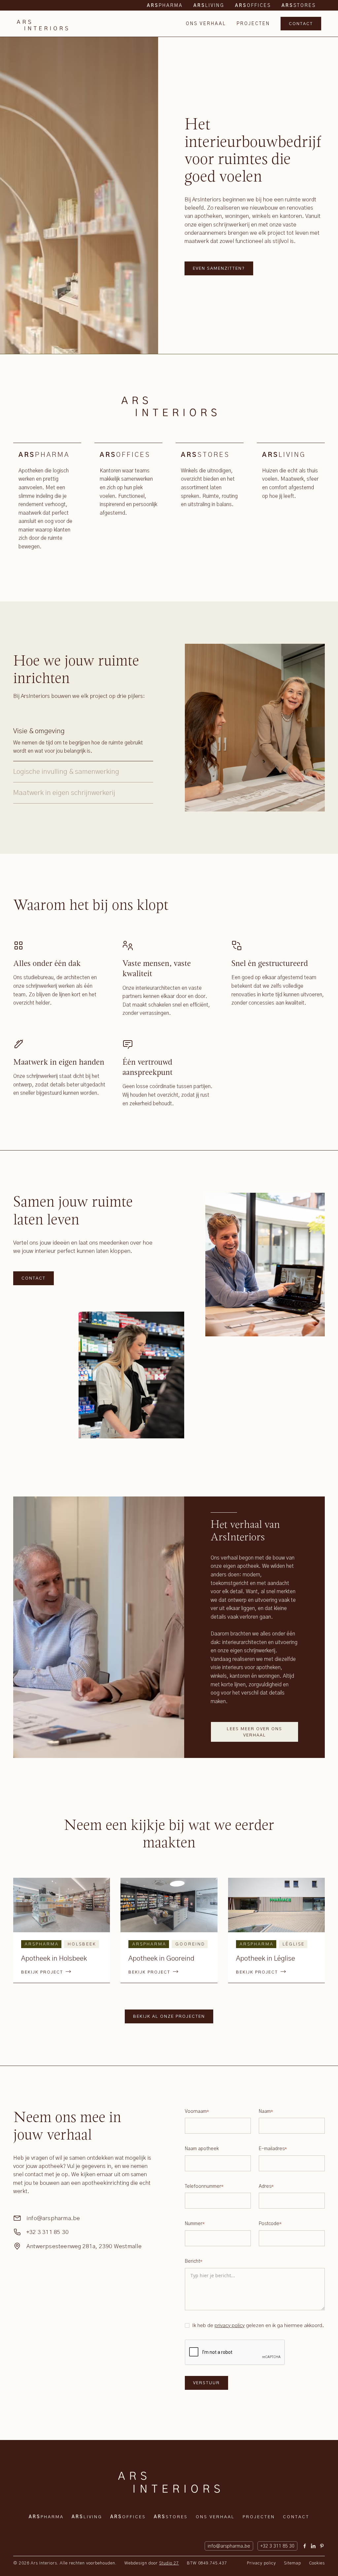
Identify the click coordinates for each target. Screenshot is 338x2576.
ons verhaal (206, 24)
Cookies (317, 2563)
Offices (128, 2517)
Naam (266, 2112)
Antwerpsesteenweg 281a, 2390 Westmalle (84, 2247)
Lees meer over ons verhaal (254, 1732)
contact (301, 24)
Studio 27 (169, 2563)
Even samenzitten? (219, 269)
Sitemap (292, 2563)
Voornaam (197, 2112)
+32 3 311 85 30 (48, 2232)
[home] (42, 24)
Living (87, 2517)
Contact (34, 1278)
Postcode (270, 2224)
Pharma (46, 2517)
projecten (253, 24)
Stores (171, 2517)
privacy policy (230, 2326)
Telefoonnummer (204, 2186)
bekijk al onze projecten (169, 2017)
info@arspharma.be (53, 2218)
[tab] (83, 741)
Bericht (194, 2261)
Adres (266, 2186)
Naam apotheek (202, 2149)
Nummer (195, 2224)
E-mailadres (273, 2149)
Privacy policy (261, 2563)
